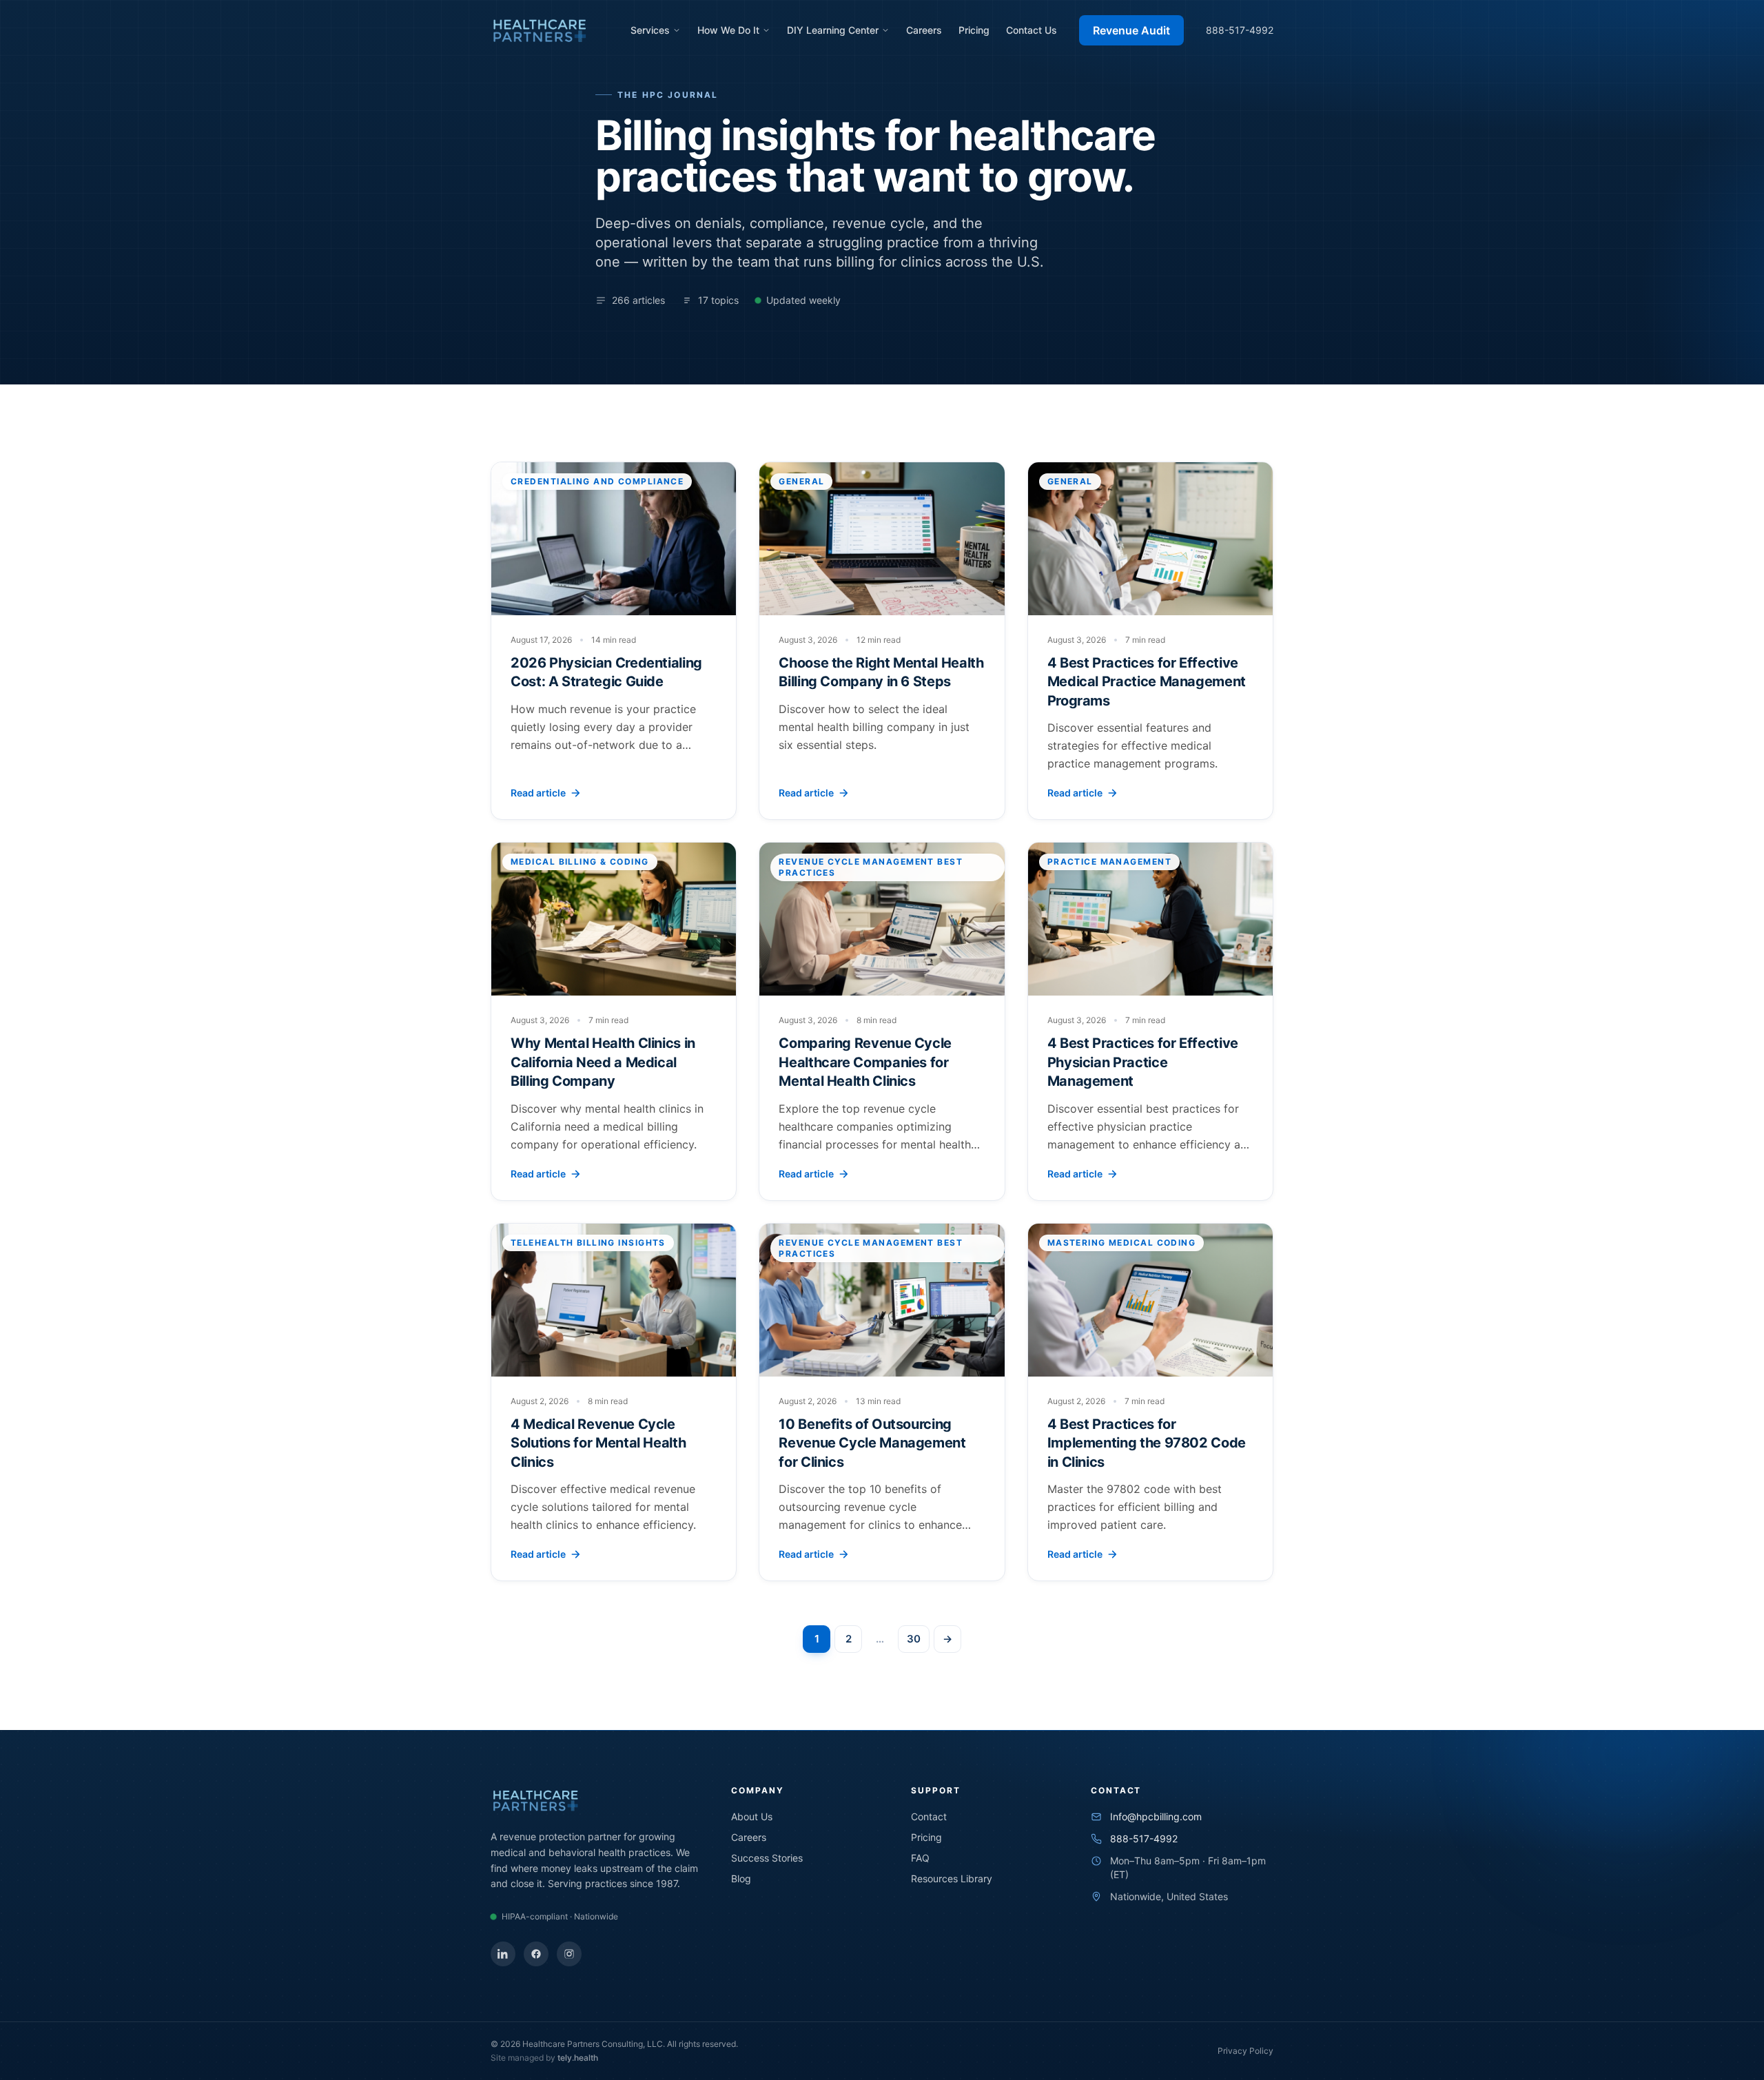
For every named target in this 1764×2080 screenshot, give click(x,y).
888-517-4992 (1240, 30)
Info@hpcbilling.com (1156, 1816)
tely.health (578, 2058)
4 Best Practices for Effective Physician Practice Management (1143, 1062)
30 (914, 1639)
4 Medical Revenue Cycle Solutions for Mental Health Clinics (598, 1443)
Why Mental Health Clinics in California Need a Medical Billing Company (603, 1062)
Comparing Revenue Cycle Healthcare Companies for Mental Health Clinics (865, 1062)
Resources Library (952, 1878)
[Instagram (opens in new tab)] (569, 1954)
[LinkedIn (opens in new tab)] (503, 1954)
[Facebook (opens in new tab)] (536, 1954)
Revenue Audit (1131, 30)
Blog (741, 1878)
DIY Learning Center (833, 30)
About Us (752, 1816)
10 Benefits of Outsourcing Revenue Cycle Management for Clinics (872, 1443)
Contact (929, 1816)
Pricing (974, 30)
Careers (924, 30)
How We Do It (728, 30)
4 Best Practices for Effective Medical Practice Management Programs (1147, 682)
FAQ (920, 1858)
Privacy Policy (1245, 2051)
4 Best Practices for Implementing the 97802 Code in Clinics (1147, 1443)
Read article (538, 793)
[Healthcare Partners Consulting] (540, 30)
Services (650, 30)
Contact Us (1032, 30)
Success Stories (767, 1858)
